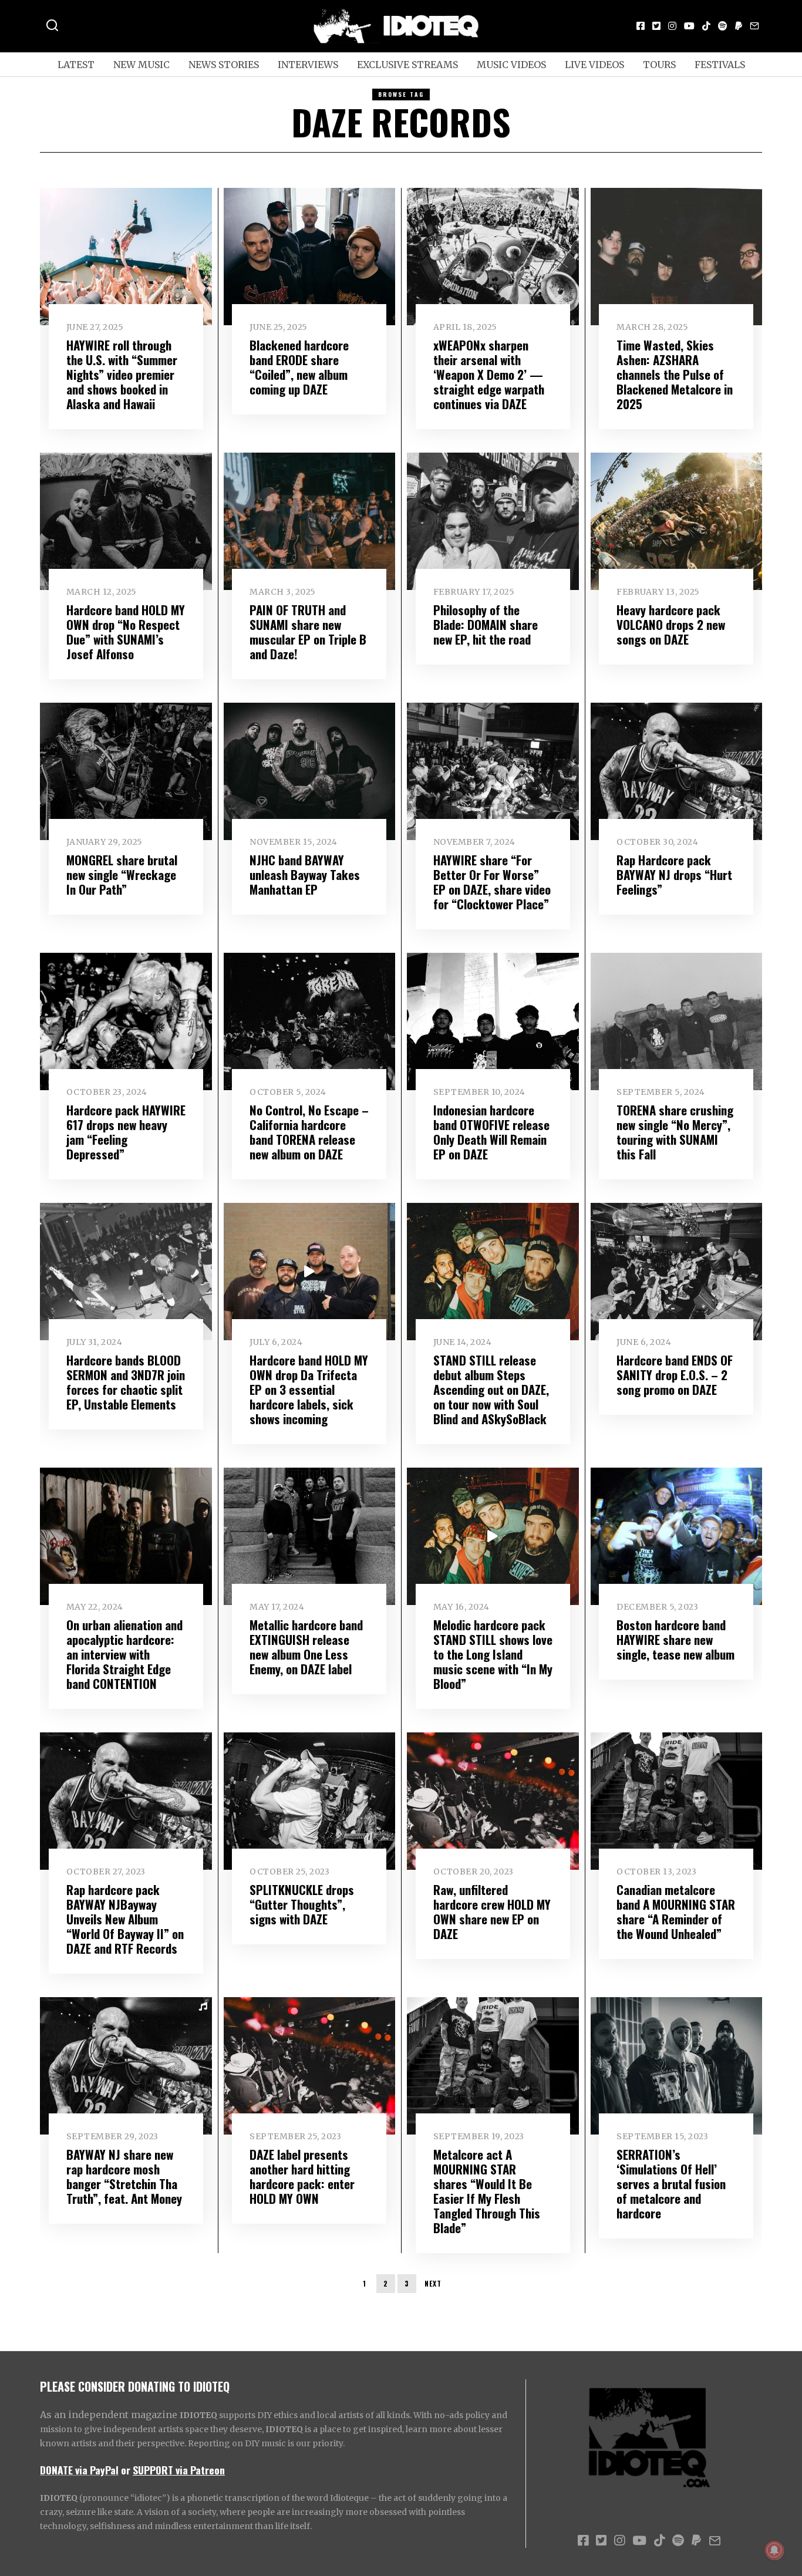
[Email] (754, 26)
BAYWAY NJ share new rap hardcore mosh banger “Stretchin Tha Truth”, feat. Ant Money (124, 2176)
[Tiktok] (706, 26)
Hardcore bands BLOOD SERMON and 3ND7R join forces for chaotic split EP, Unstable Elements (126, 1382)
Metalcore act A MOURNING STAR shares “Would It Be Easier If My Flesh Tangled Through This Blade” (487, 2191)
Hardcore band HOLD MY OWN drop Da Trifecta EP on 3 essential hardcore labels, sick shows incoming (309, 1389)
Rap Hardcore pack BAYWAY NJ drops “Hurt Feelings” (674, 874)
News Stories (224, 65)
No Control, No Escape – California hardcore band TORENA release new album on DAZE (309, 1132)
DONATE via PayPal (79, 2470)
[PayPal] (739, 26)
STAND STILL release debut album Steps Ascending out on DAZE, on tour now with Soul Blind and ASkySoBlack (491, 1389)
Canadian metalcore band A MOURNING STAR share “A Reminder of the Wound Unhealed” (676, 1911)
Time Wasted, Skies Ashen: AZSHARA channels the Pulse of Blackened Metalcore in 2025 (675, 374)
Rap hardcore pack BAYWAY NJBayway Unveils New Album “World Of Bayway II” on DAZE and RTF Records (125, 1919)
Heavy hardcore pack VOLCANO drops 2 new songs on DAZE (671, 624)
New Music (141, 65)
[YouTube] (689, 26)
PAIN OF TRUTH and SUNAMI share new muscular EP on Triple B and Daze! (308, 632)
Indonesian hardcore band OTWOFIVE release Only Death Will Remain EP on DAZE (491, 1132)
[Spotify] (723, 26)
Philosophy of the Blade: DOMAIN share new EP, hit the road (486, 624)
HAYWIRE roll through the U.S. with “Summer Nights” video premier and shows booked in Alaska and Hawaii (122, 374)
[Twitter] (656, 26)
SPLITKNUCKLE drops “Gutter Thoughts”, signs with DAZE (302, 1904)
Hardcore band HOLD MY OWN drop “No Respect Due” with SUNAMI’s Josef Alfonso (126, 632)
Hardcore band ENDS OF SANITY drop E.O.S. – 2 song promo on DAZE (675, 1375)
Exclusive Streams (407, 65)
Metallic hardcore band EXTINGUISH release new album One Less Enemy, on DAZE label (306, 1647)
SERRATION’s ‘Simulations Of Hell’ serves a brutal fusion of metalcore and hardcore (671, 2184)
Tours (659, 65)
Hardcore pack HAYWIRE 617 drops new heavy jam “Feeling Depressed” (126, 1132)
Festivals (720, 65)
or (126, 2470)
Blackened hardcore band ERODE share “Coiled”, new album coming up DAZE (299, 367)
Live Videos (594, 65)
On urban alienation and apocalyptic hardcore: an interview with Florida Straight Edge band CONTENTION (124, 1654)
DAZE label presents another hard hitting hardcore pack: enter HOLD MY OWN (302, 2176)
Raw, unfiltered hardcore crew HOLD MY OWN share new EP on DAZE (492, 1911)
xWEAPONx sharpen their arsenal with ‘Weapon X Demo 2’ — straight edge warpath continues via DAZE (489, 374)
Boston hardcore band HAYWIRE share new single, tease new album (675, 1639)
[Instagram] (672, 26)
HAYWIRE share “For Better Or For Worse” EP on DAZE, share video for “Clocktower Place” (492, 882)
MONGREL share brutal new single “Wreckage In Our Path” (122, 874)
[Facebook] (641, 26)
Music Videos (511, 65)
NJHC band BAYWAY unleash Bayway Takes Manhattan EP (305, 874)
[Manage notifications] (774, 2550)
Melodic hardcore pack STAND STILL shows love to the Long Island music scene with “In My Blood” (493, 1654)
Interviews (308, 65)
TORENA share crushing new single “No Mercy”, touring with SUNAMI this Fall (675, 1132)
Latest (76, 65)
